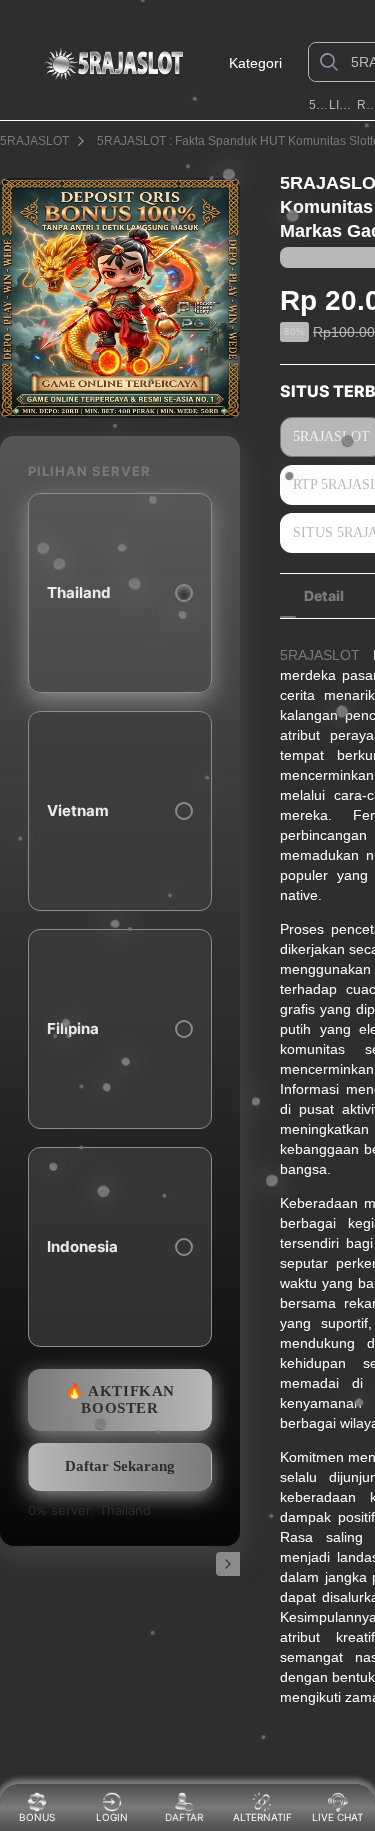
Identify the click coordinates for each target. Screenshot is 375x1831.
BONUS (37, 1817)
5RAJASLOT (317, 105)
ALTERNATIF (262, 1817)
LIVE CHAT (337, 1817)
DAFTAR (186, 1817)
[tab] (324, 596)
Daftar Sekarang (120, 1466)
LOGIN (112, 1817)
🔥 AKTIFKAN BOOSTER (120, 1399)
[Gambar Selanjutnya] (228, 1564)
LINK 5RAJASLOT (341, 105)
